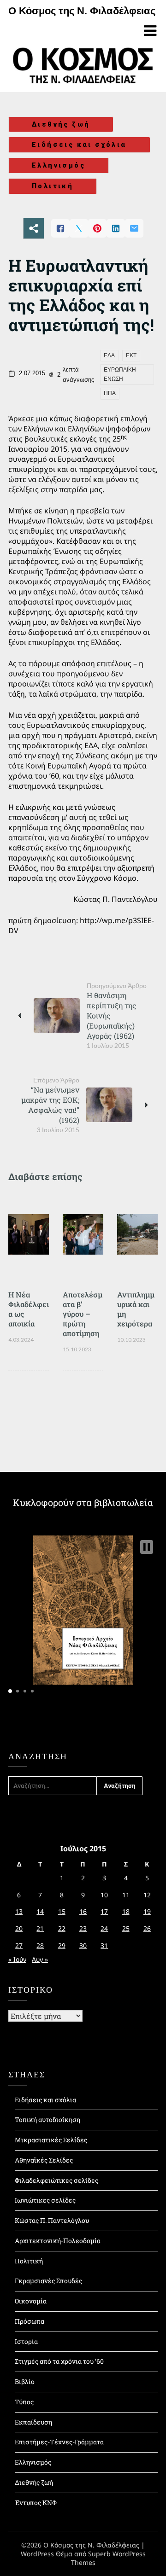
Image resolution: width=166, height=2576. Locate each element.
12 (147, 1895)
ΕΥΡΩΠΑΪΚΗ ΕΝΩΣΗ (120, 374)
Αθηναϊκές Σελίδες (44, 2160)
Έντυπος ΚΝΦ (36, 2503)
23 (83, 1928)
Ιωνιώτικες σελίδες (45, 2200)
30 (83, 1945)
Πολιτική (53, 186)
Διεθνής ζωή (61, 124)
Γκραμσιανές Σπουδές (48, 2281)
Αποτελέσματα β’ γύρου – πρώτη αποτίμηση (83, 1314)
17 (104, 1911)
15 (62, 1911)
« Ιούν (17, 1959)
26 (147, 1928)
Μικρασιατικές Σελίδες (51, 2140)
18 (126, 1911)
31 (104, 1945)
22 (62, 1928)
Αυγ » (40, 1959)
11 (126, 1895)
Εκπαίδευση (33, 2422)
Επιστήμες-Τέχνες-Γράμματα (59, 2442)
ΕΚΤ (131, 355)
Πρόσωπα (30, 2321)
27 (19, 1945)
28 (40, 1945)
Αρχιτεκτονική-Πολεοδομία (58, 2241)
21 (40, 1928)
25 (126, 1928)
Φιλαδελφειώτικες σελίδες (56, 2180)
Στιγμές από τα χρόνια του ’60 (59, 2361)
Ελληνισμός (59, 165)
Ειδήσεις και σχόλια (79, 145)
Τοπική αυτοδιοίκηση (47, 2120)
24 (104, 1928)
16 (83, 1911)
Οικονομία (31, 2301)
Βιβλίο (25, 2381)
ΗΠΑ (110, 393)
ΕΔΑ (109, 355)
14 (40, 1911)
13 (19, 1911)
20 (19, 1928)
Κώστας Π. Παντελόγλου (52, 2220)
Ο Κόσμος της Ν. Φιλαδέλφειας (82, 11)
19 (147, 1911)
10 (104, 1895)
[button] (147, 1547)
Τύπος (24, 2402)
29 (62, 1945)
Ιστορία (26, 2341)
